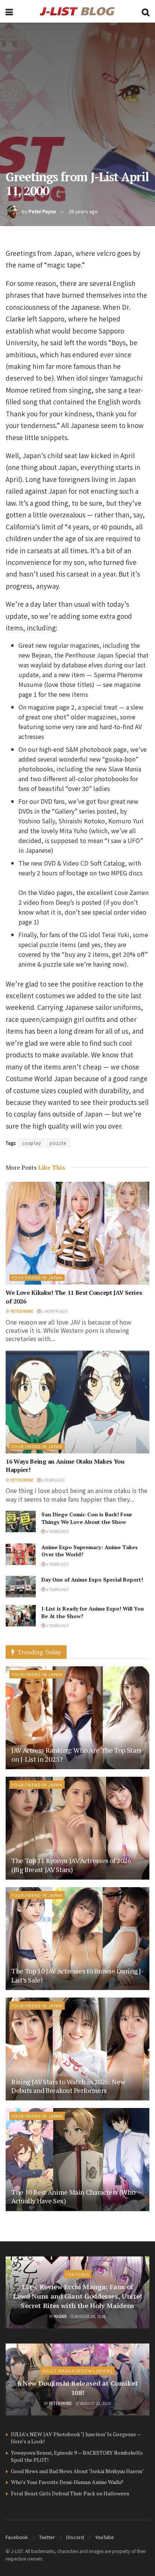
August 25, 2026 (90, 2316)
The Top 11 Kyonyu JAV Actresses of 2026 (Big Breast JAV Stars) (71, 1865)
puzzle (58, 1143)
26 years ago (83, 211)
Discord (75, 2537)
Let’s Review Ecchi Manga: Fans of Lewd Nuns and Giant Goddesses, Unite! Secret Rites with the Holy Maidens (77, 2296)
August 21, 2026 (95, 2403)
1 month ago (54, 1311)
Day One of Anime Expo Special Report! (92, 1579)
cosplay (32, 1143)
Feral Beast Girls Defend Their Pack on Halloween (70, 2493)
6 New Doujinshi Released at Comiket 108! (77, 2388)
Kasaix (60, 2316)
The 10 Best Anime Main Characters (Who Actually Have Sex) (73, 2196)
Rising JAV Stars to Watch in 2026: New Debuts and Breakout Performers (68, 2086)
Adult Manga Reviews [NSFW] (77, 2371)
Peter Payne (42, 211)
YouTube (105, 2537)
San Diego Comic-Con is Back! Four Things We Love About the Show (87, 1518)
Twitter (47, 2537)
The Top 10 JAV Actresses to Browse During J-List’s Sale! (77, 1975)
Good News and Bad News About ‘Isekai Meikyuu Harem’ (77, 2471)
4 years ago (53, 1480)
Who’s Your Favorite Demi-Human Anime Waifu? (67, 2482)
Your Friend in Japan (37, 1277)
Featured (78, 2274)
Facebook (17, 2537)
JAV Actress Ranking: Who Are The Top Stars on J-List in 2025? (76, 1754)
